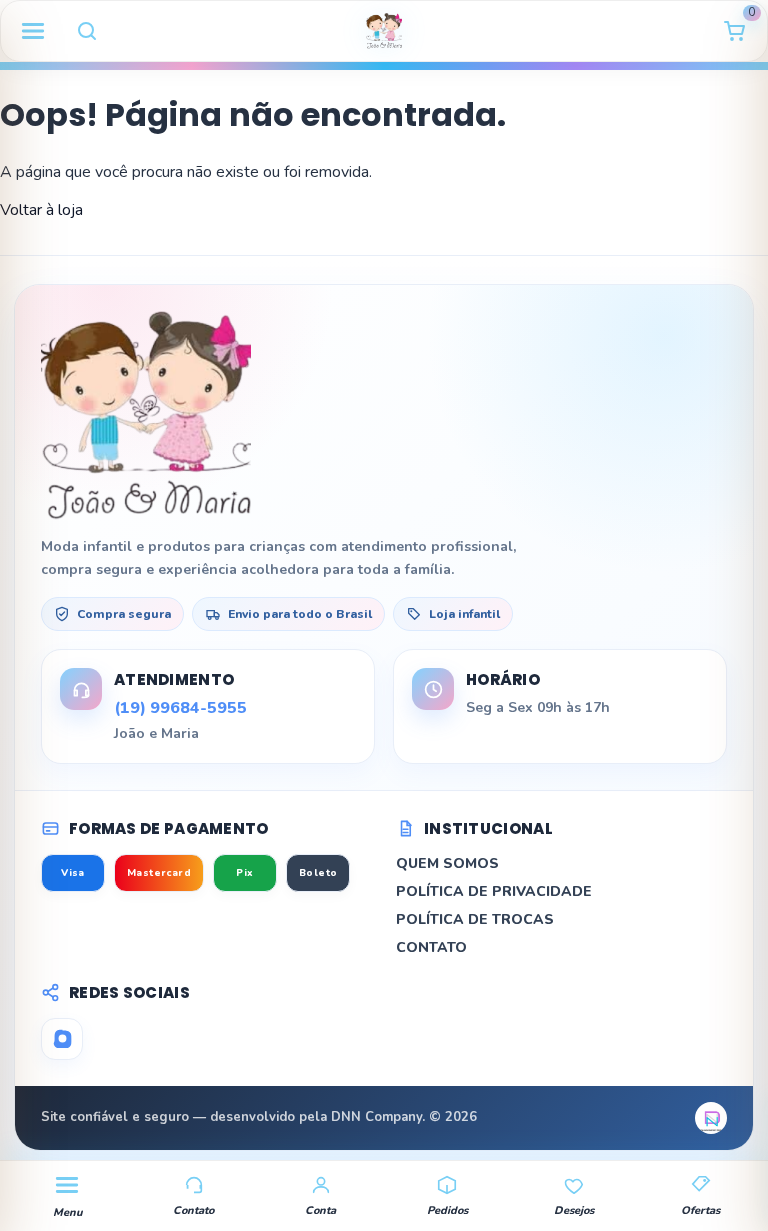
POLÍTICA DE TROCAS (475, 919)
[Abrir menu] (33, 31)
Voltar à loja (41, 210)
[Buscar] (87, 31)
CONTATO (431, 947)
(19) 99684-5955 (180, 708)
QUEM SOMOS (447, 863)
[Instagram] (62, 1039)
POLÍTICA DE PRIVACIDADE (494, 891)
